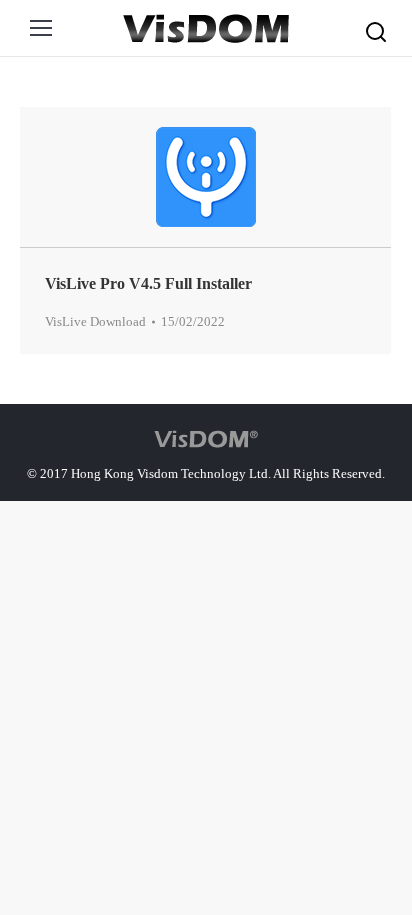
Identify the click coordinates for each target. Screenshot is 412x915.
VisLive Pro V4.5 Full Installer (148, 283)
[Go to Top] (380, 813)
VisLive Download (95, 321)
